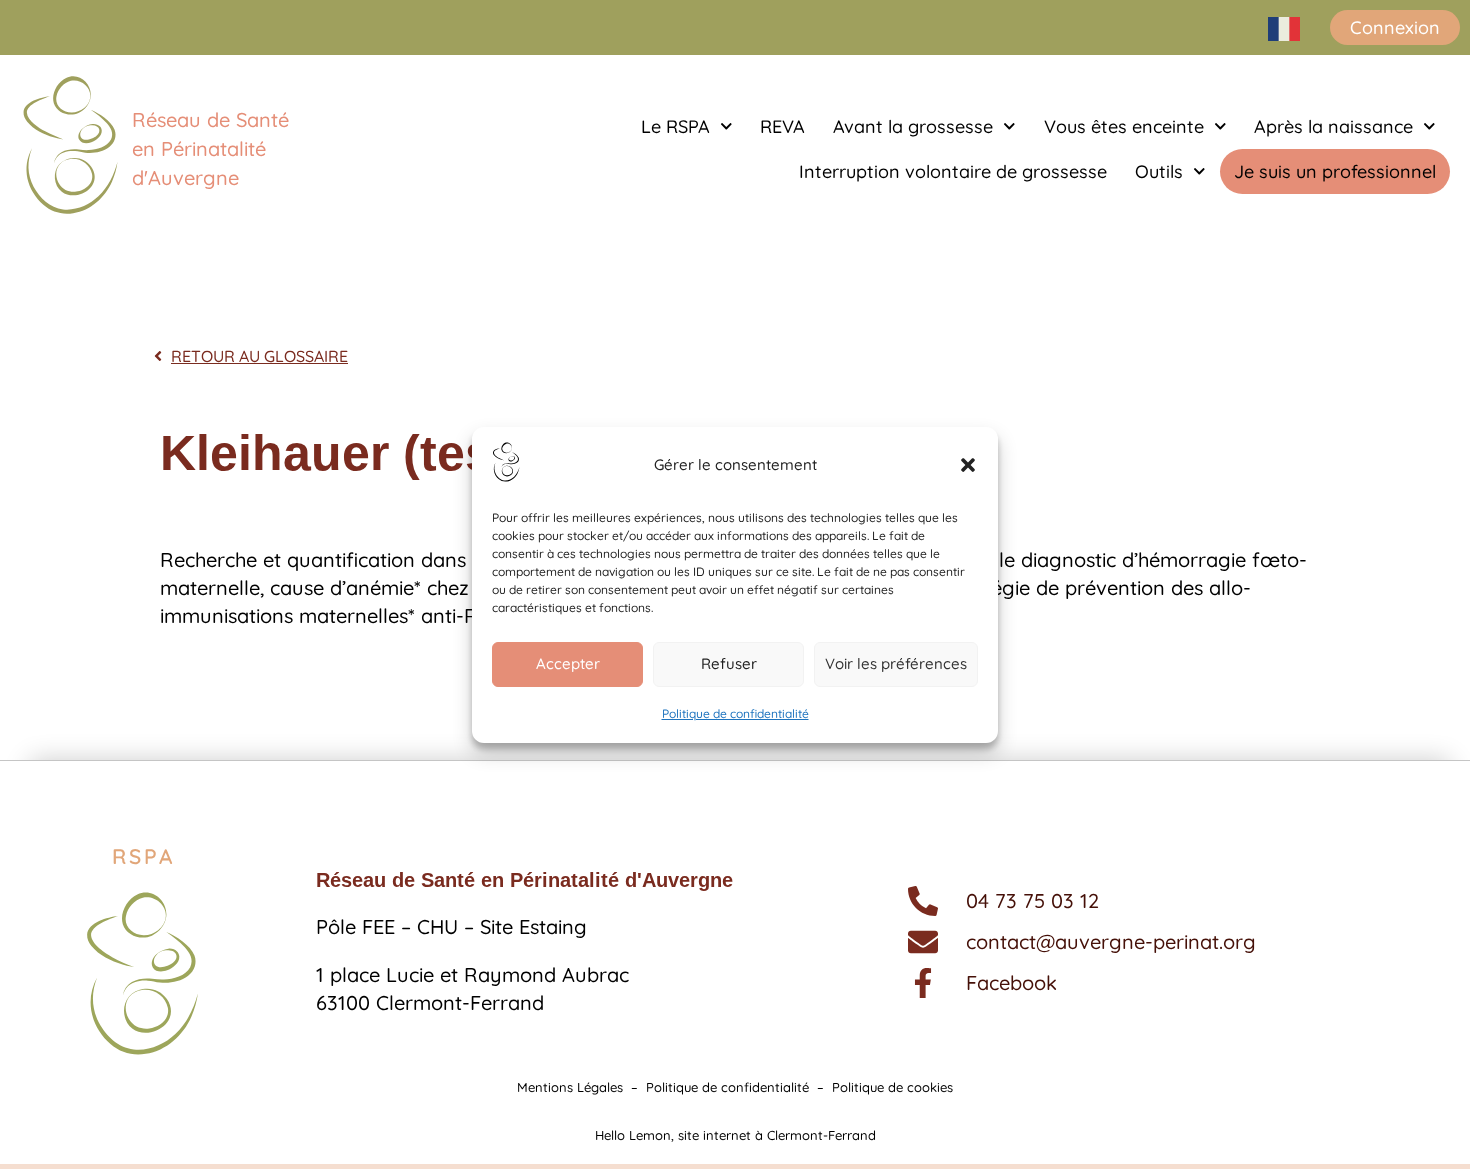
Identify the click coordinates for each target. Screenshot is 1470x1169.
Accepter (568, 663)
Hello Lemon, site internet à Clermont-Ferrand (735, 1135)
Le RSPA (675, 126)
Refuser (729, 663)
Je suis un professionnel (1335, 171)
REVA (782, 126)
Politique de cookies (892, 1087)
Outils (1159, 171)
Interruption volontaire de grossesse (953, 171)
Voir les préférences (896, 663)
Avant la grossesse (913, 126)
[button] (968, 465)
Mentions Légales (570, 1087)
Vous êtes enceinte (1124, 126)
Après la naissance (1333, 126)
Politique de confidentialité (735, 713)
